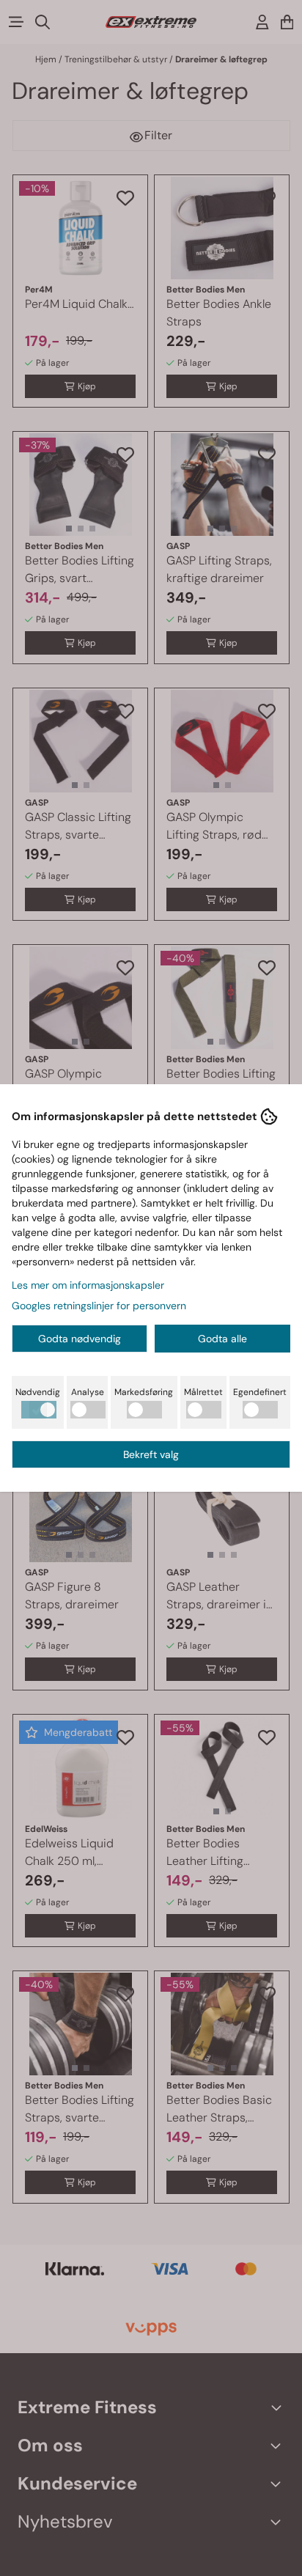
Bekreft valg (151, 1454)
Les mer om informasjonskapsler (88, 1285)
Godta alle (222, 1339)
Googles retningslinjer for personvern (99, 1306)
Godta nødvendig (80, 1339)
